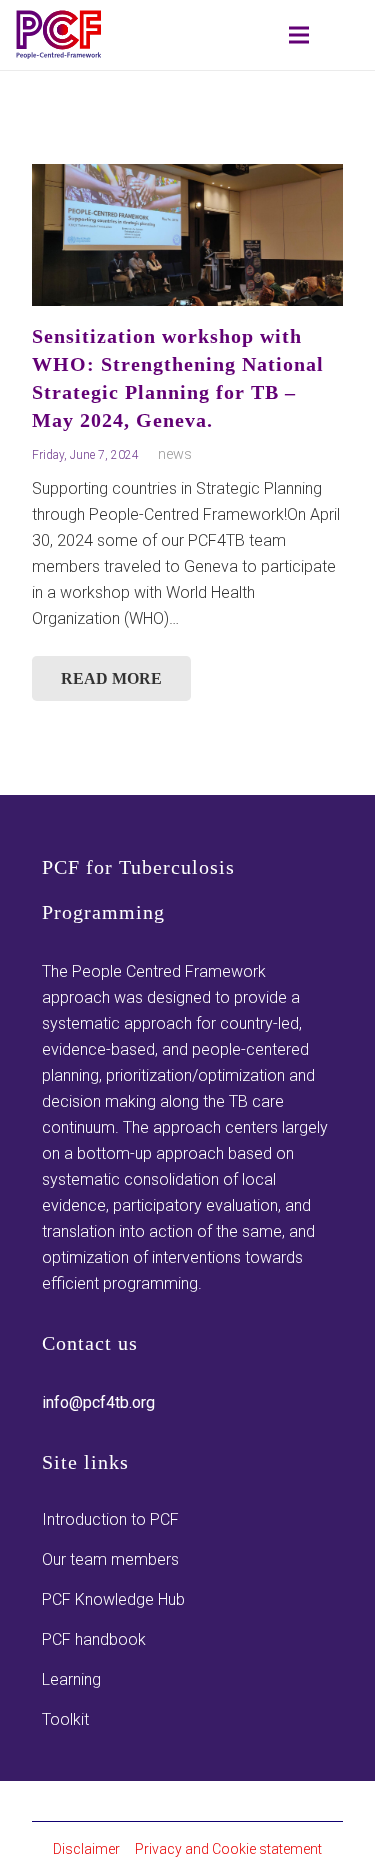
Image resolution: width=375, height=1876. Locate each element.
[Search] (232, 35)
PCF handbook (94, 1639)
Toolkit (65, 1719)
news (175, 454)
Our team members (110, 1559)
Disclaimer (86, 1849)
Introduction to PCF (110, 1519)
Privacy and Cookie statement (228, 1849)
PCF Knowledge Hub (113, 1599)
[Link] (59, 35)
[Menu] (299, 35)
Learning (71, 1679)
